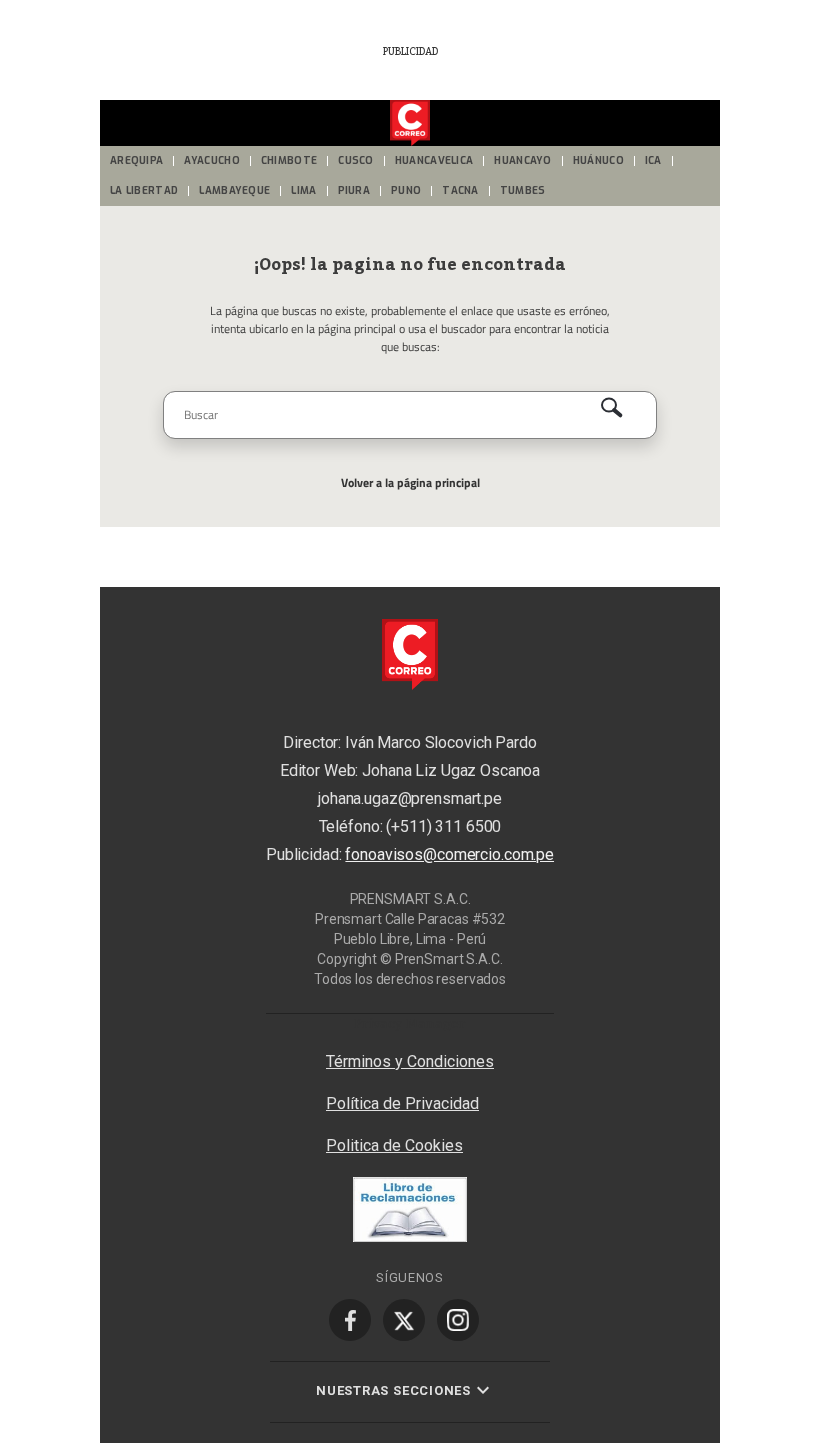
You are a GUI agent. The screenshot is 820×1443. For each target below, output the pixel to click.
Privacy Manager (410, 1023)
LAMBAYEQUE (234, 190)
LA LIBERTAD (144, 190)
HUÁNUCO (598, 160)
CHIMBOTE (289, 160)
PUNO (406, 190)
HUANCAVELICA (434, 160)
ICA (653, 160)
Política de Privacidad (402, 1103)
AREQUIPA (136, 160)
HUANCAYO (522, 160)
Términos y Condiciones (410, 1061)
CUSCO (356, 160)
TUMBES (523, 190)
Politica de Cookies (394, 1145)
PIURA (354, 190)
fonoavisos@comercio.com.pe (449, 854)
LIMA (303, 190)
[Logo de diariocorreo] (410, 124)
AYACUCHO (211, 160)
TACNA (460, 190)
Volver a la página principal (410, 482)
